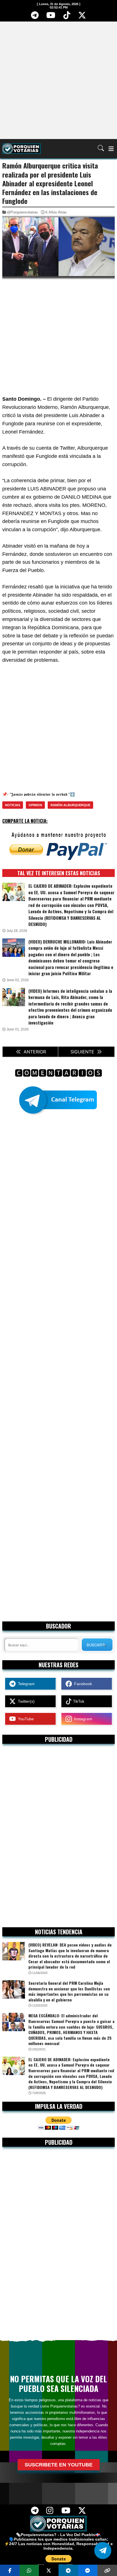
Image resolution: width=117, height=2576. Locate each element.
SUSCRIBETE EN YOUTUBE (59, 2465)
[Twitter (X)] (82, 17)
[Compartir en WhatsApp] (29, 2570)
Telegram (25, 1684)
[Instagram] (50, 2512)
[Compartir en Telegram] (68, 2570)
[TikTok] (67, 17)
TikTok (78, 1701)
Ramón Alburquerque (70, 805)
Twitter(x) (25, 1701)
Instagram (82, 1719)
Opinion (35, 805)
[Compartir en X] (49, 2570)
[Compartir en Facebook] (10, 2570)
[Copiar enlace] (107, 2570)
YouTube (25, 1719)
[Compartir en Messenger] (88, 2570)
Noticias (13, 805)
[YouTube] (51, 17)
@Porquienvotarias (22, 212)
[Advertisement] (58, 80)
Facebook (82, 1684)
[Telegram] (35, 17)
